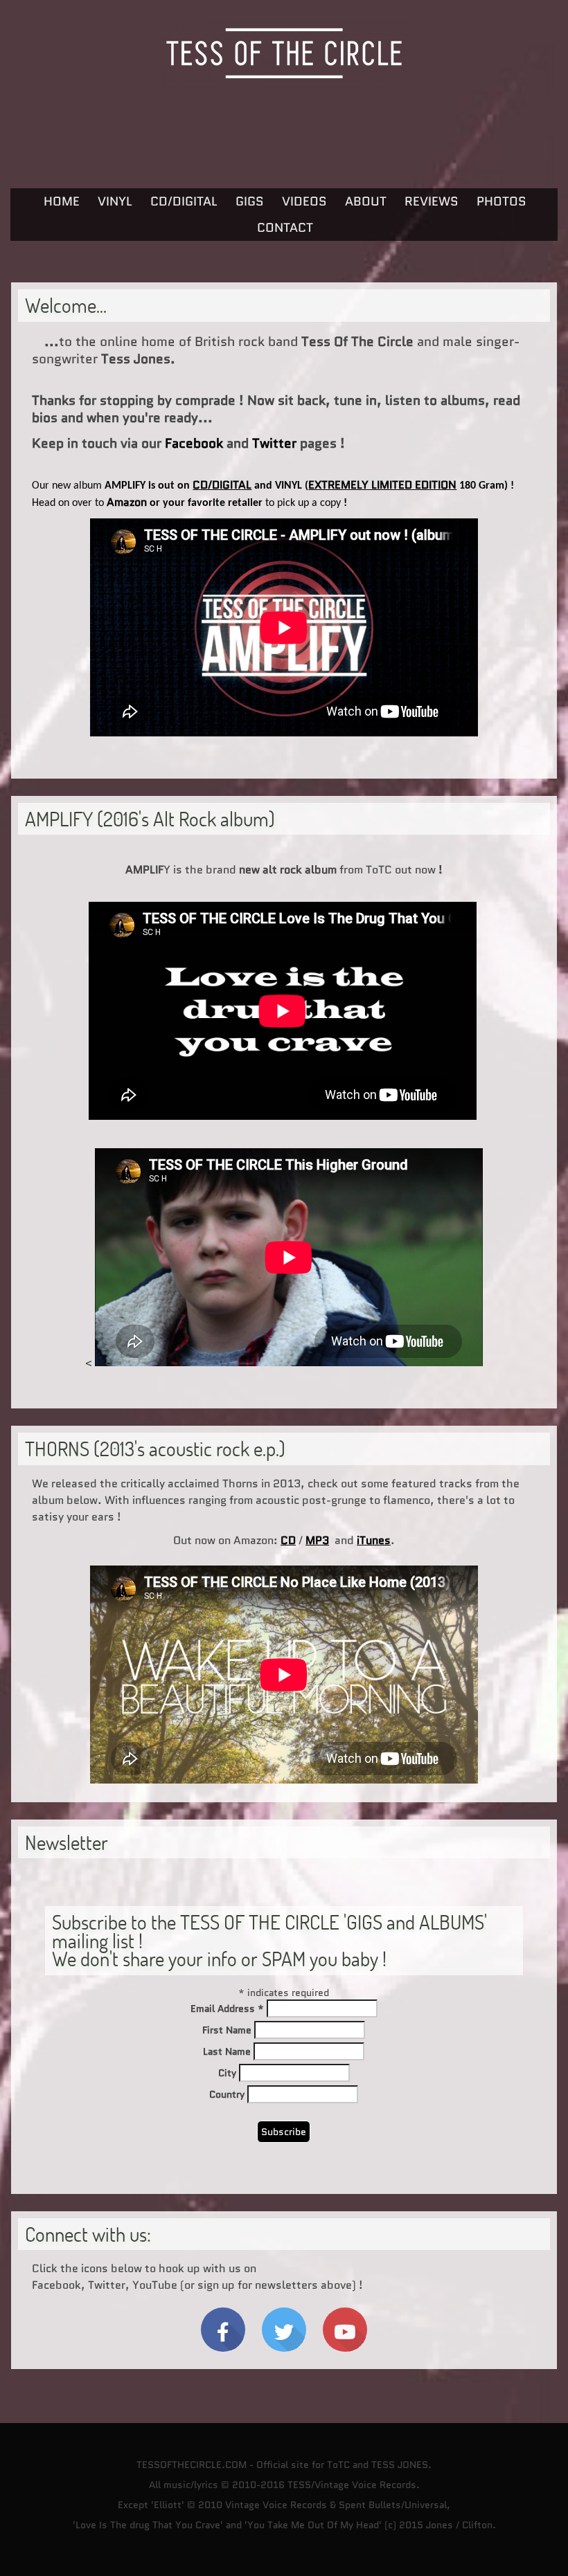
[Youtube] (345, 2330)
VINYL (115, 201)
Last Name (227, 2051)
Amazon (127, 502)
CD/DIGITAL (184, 201)
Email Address (227, 2008)
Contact (285, 228)
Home (62, 201)
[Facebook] (223, 2330)
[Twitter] (284, 2330)
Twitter (274, 443)
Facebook (194, 443)
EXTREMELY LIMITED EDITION (382, 485)
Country (227, 2094)
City (227, 2073)
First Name (227, 2030)
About (366, 201)
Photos (502, 201)
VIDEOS (304, 201)
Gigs (250, 201)
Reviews (432, 201)
